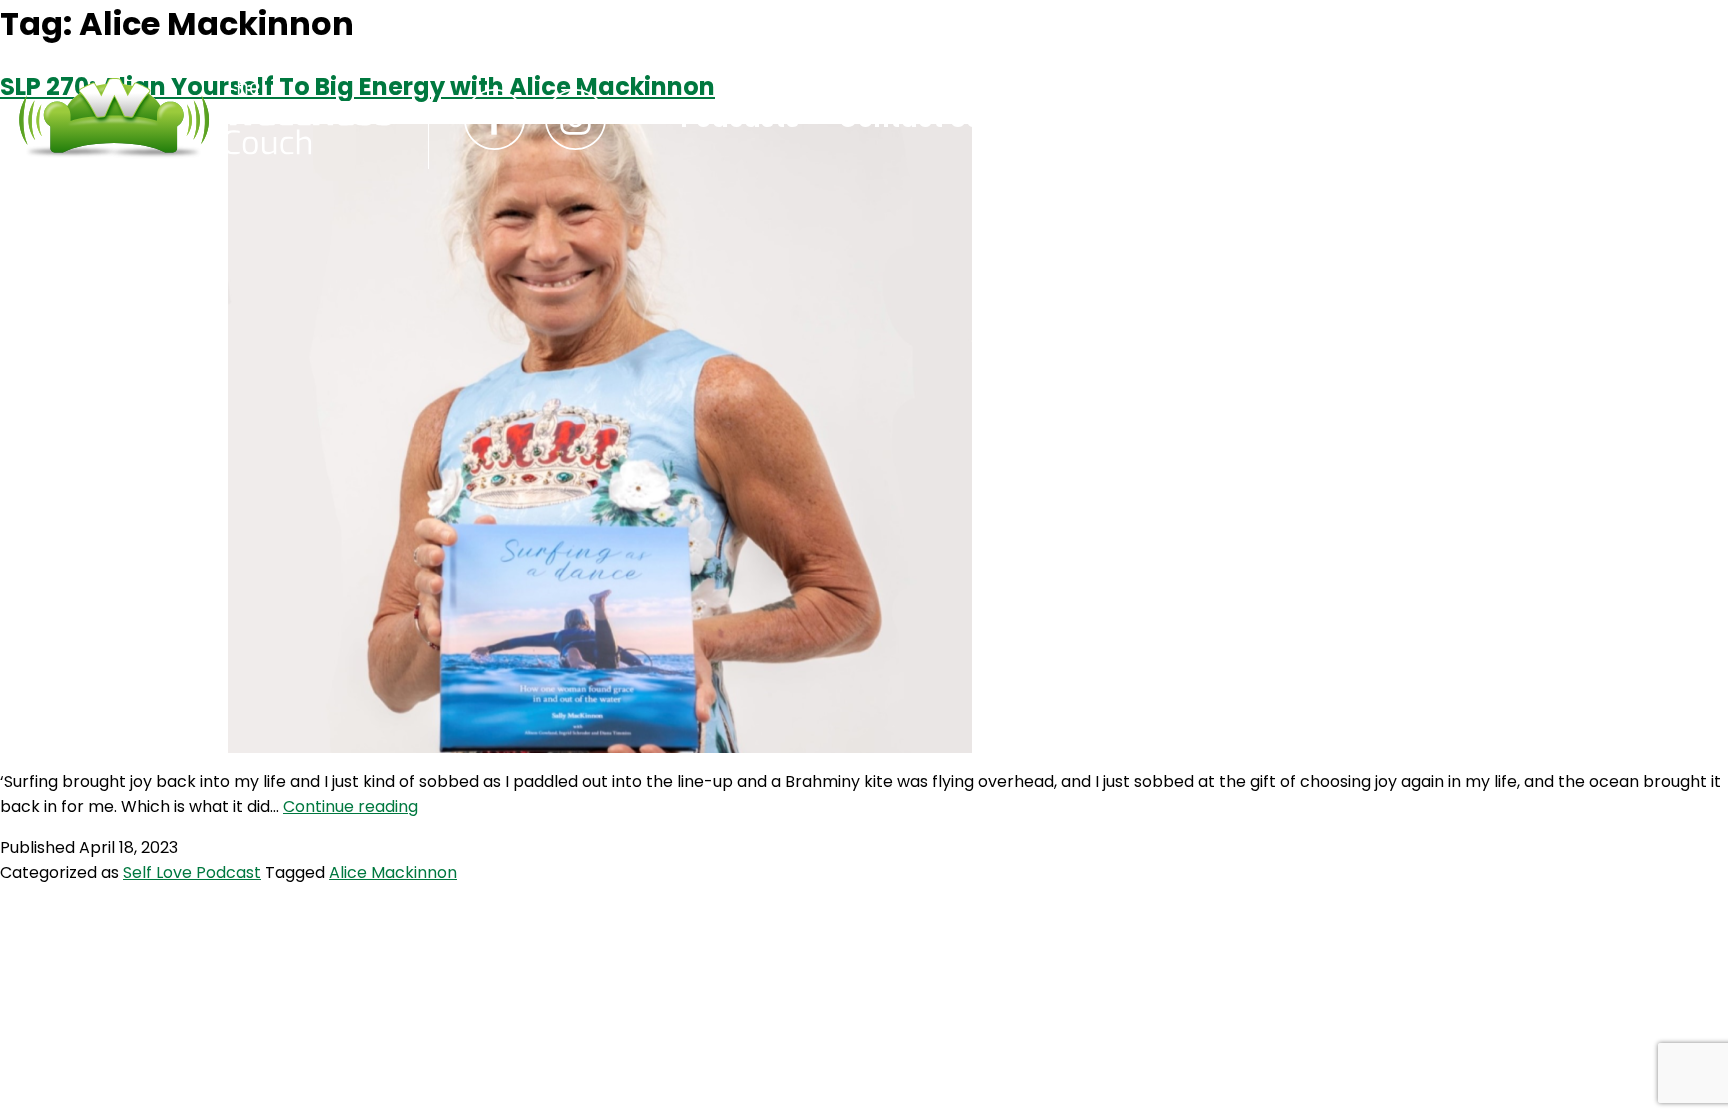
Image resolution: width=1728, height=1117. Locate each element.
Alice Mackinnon (393, 872)
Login (1054, 119)
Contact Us (910, 119)
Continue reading (350, 806)
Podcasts (740, 119)
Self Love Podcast (192, 872)
